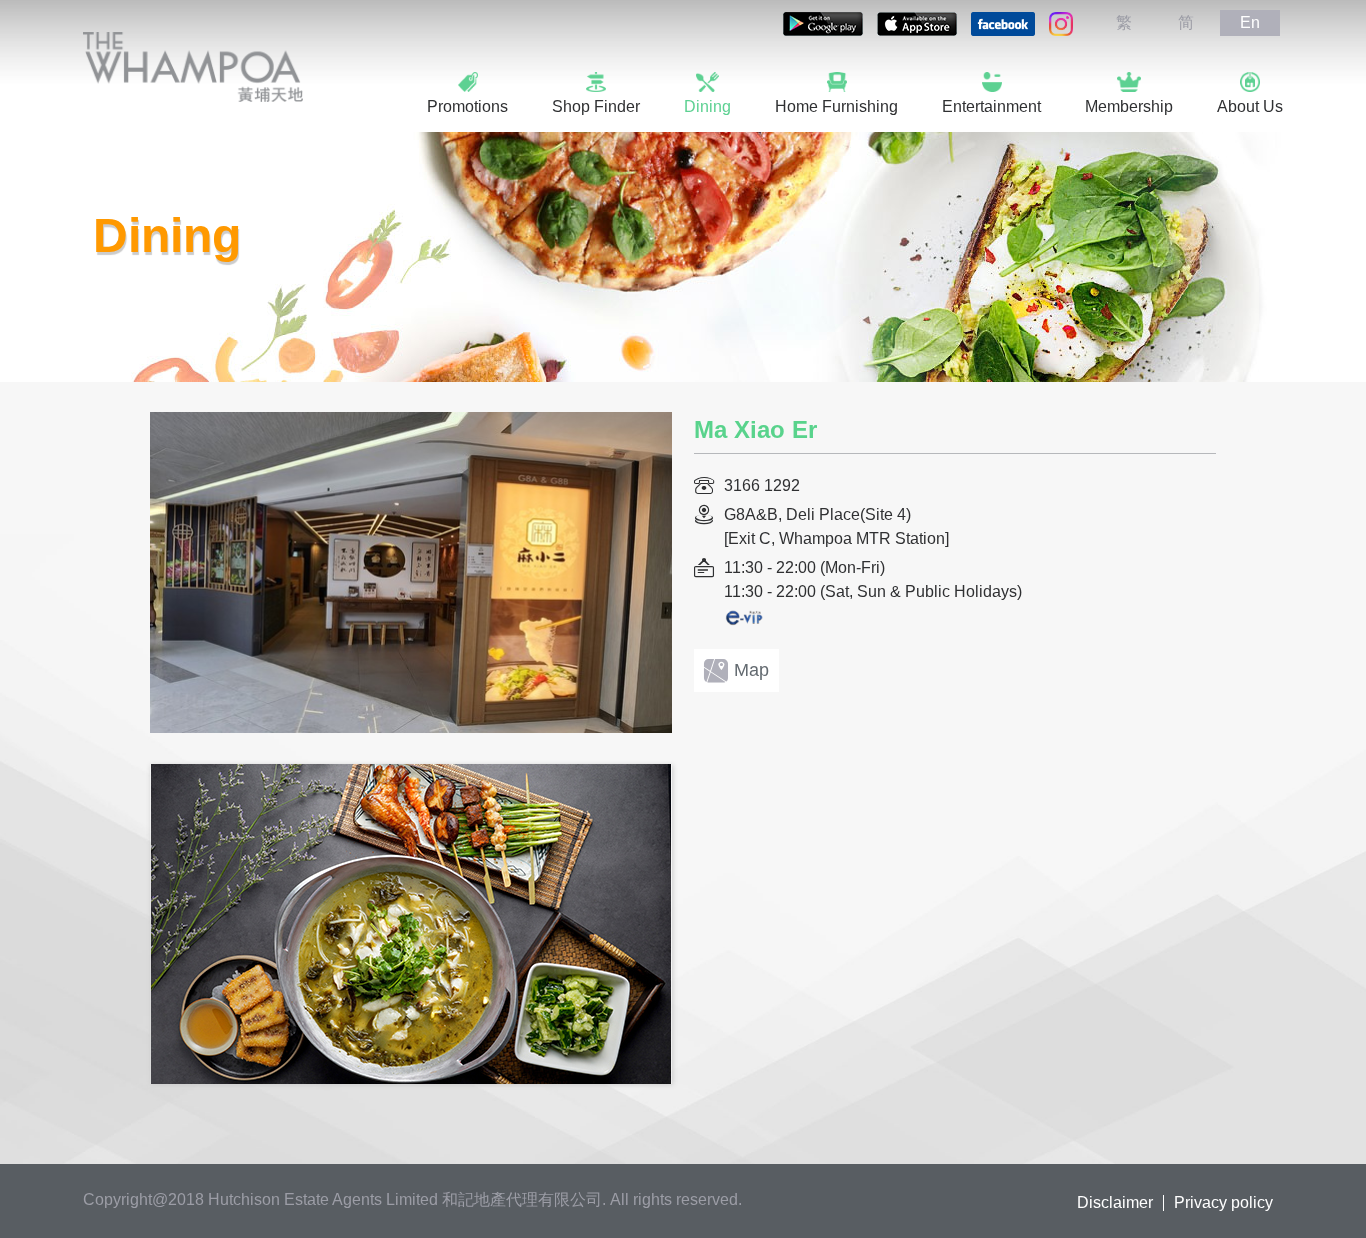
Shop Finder (596, 106)
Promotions (467, 106)
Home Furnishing (836, 106)
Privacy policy (1223, 1203)
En (1250, 22)
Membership (1129, 106)
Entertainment (991, 106)
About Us (1250, 106)
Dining (707, 106)
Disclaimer (1115, 1203)
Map (751, 670)
